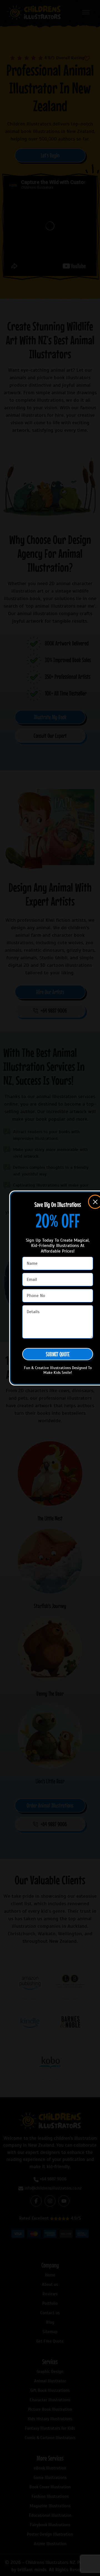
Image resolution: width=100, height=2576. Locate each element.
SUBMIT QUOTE (58, 1354)
